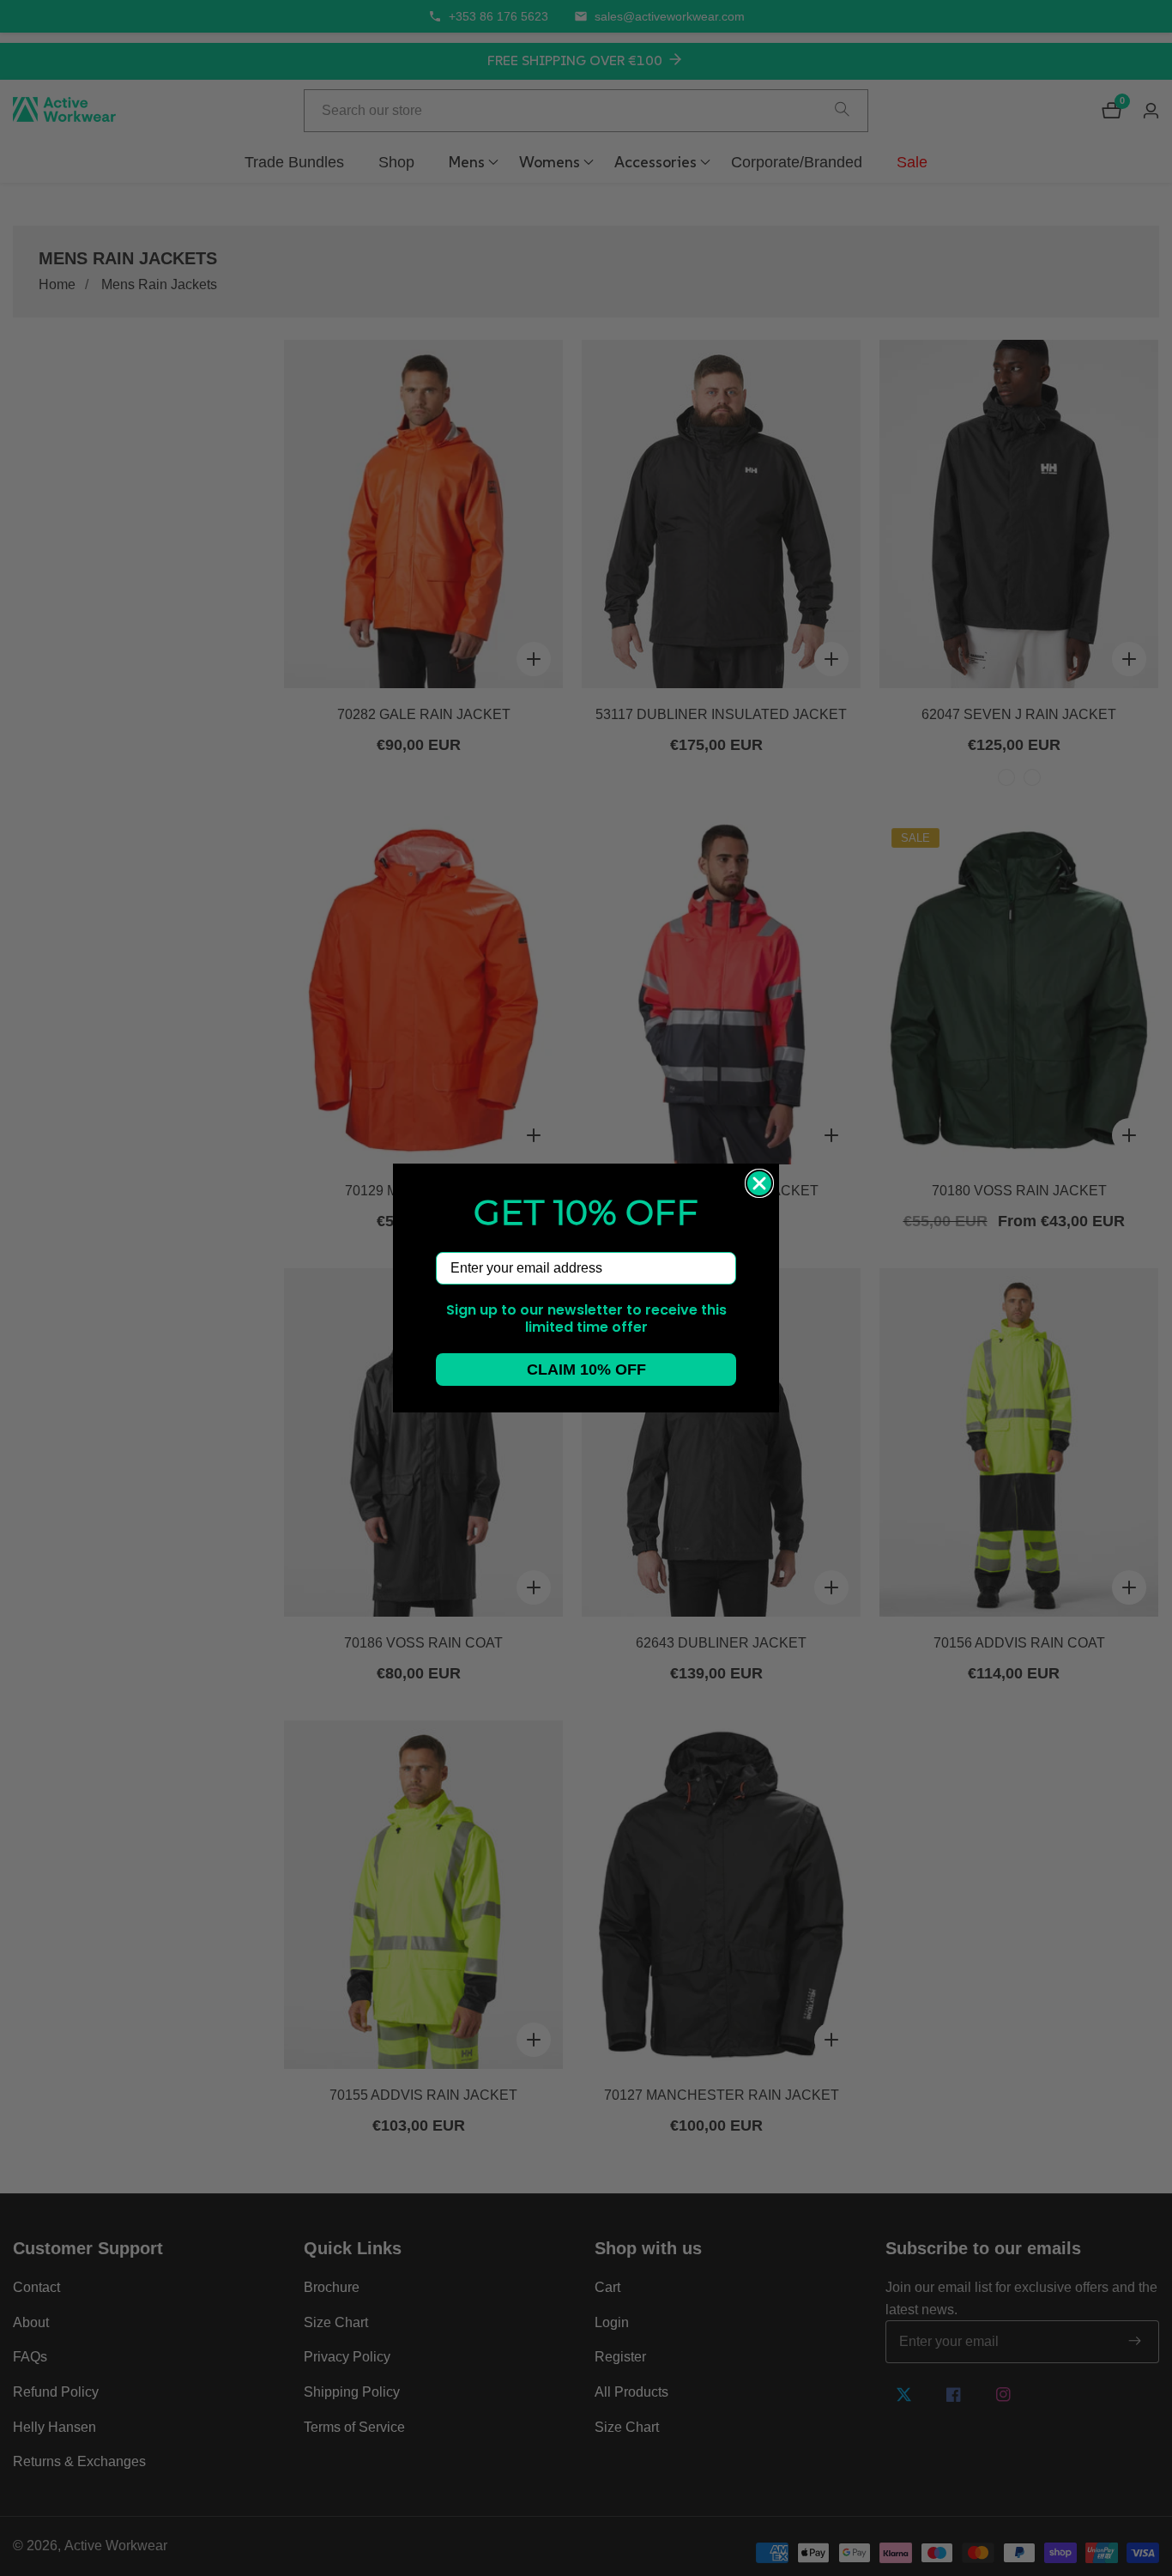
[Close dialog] (759, 1183)
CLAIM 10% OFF (586, 1370)
